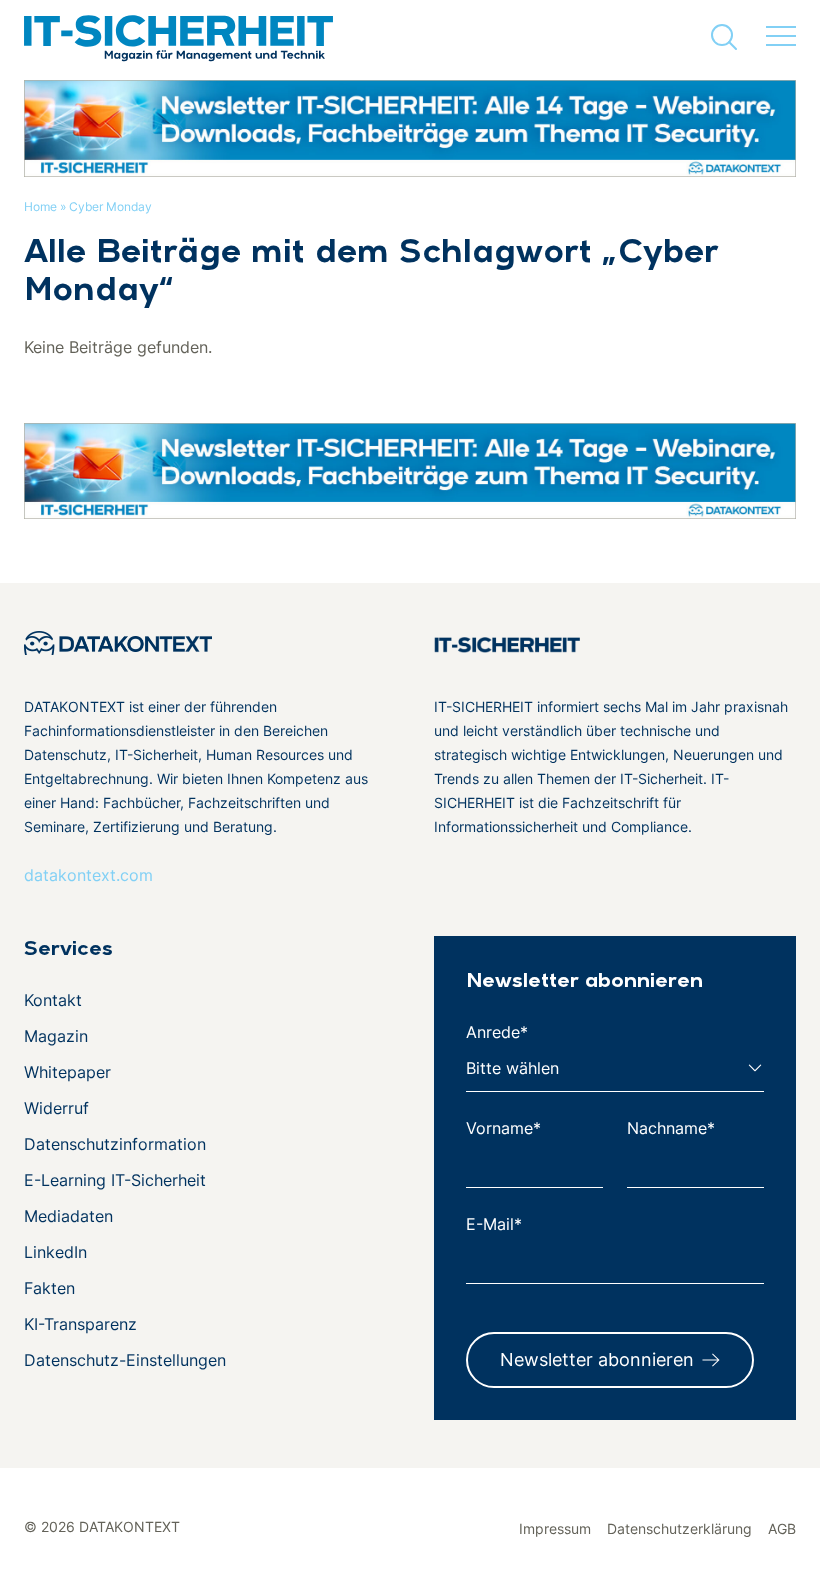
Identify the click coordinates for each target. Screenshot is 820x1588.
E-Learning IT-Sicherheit (115, 1180)
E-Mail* (494, 1224)
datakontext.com (88, 875)
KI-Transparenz (80, 1324)
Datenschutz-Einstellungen (125, 1360)
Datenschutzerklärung (679, 1528)
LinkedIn (55, 1252)
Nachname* (671, 1128)
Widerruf (56, 1108)
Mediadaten (68, 1216)
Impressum (555, 1528)
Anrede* (497, 1032)
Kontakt (53, 1000)
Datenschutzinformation (115, 1144)
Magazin (56, 1036)
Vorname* (503, 1128)
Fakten (49, 1288)
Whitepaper (67, 1072)
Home (40, 206)
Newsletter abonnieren (597, 1359)
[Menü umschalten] (781, 37)
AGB (782, 1528)
